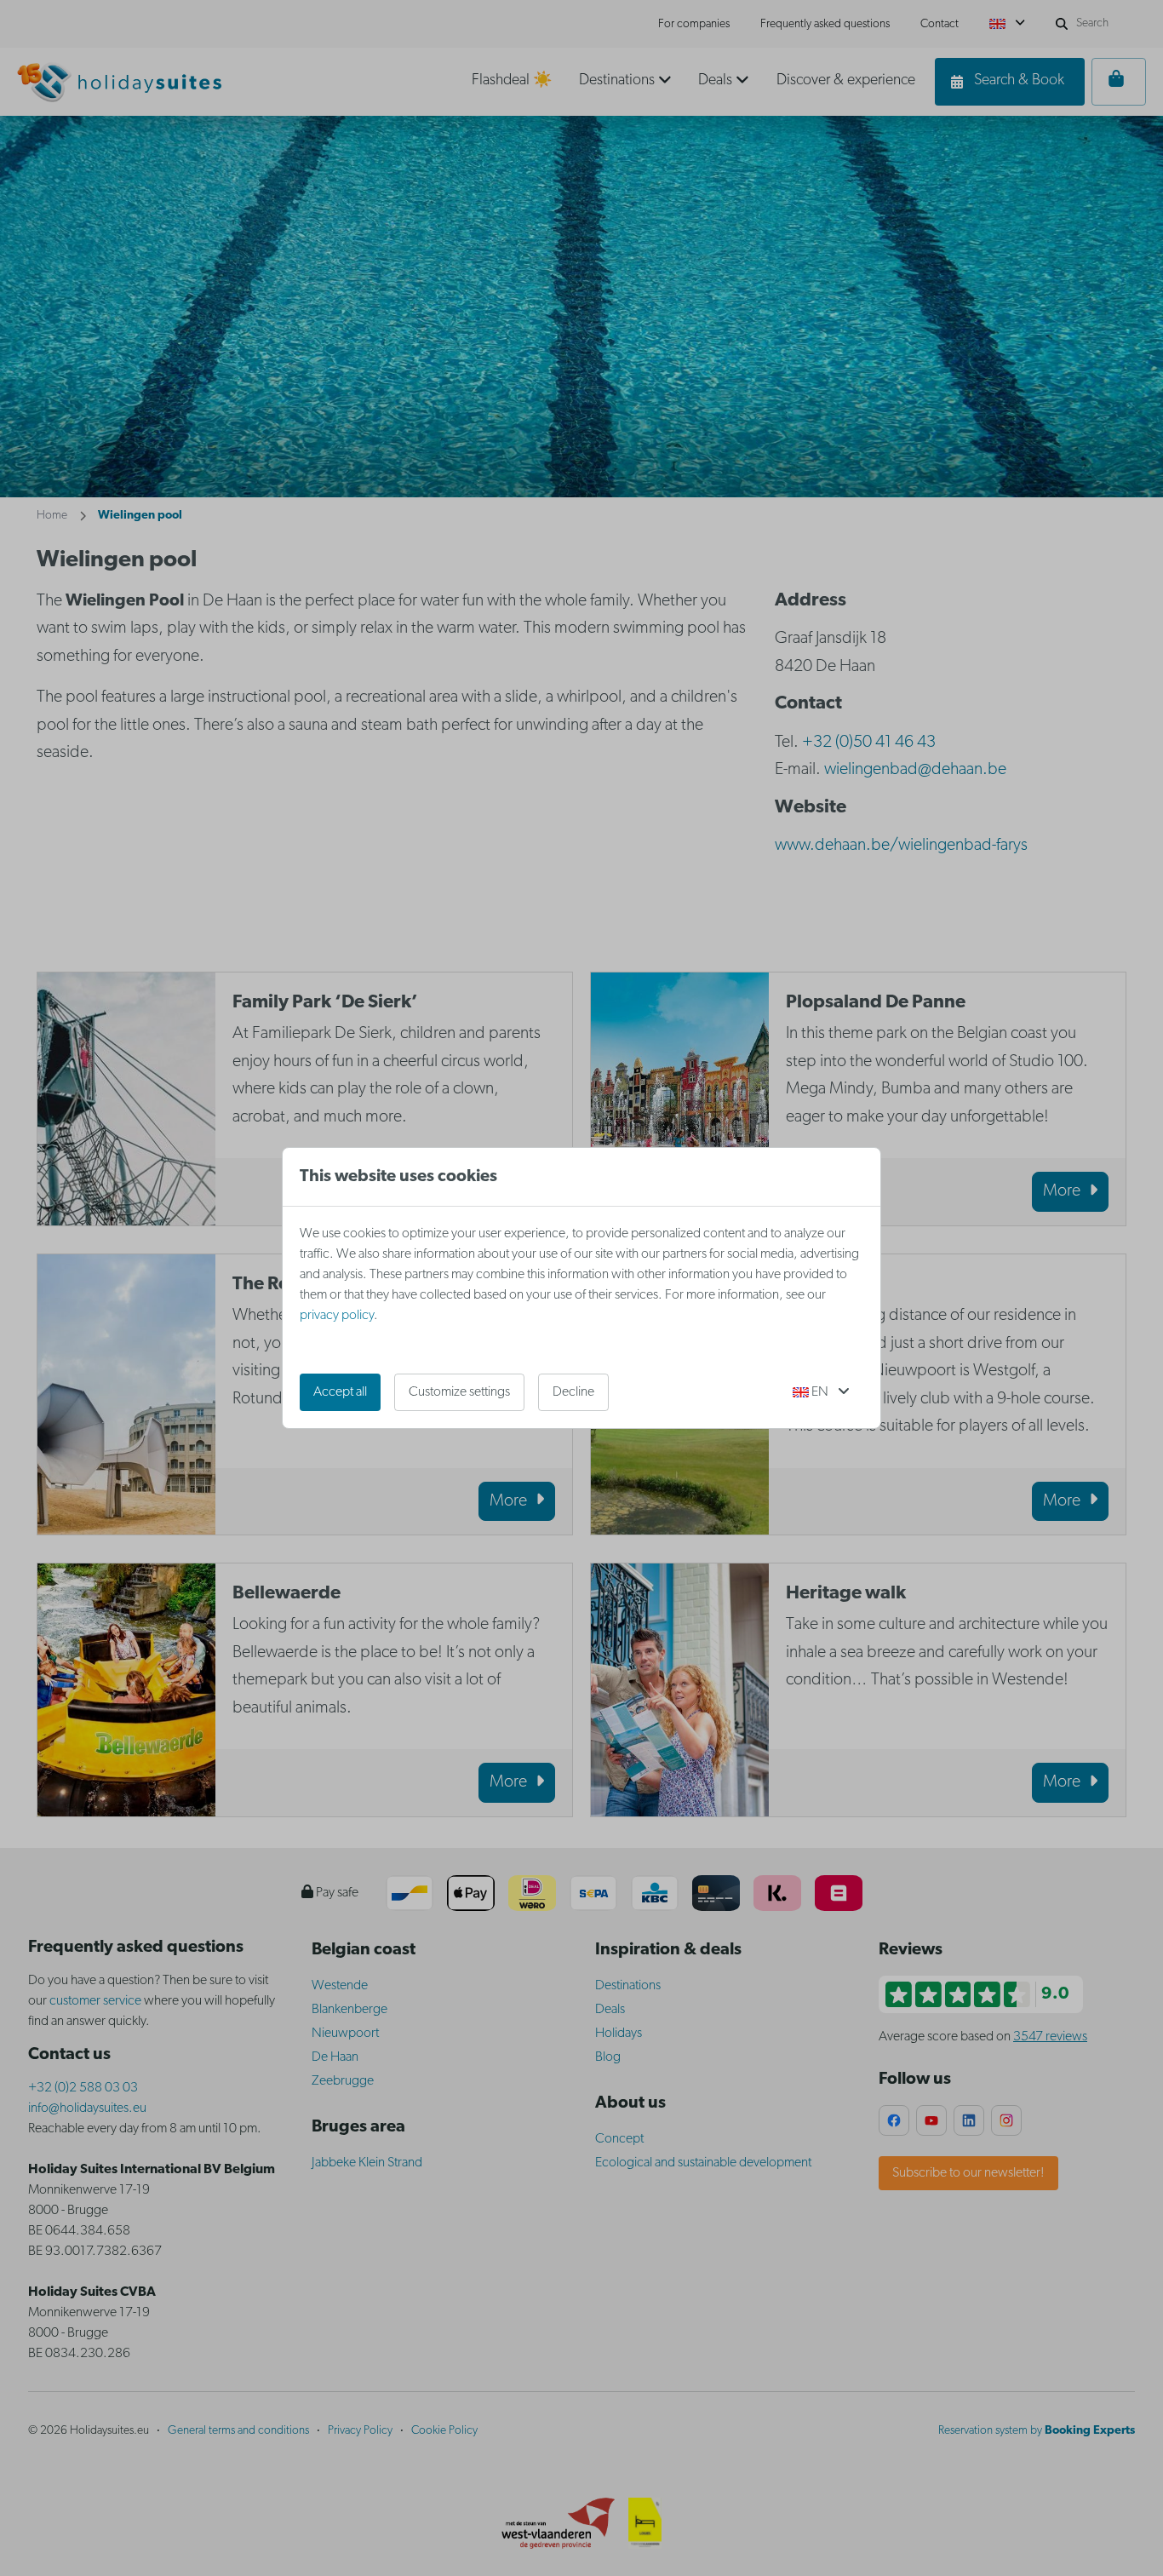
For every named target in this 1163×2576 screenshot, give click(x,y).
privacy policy (337, 1316)
